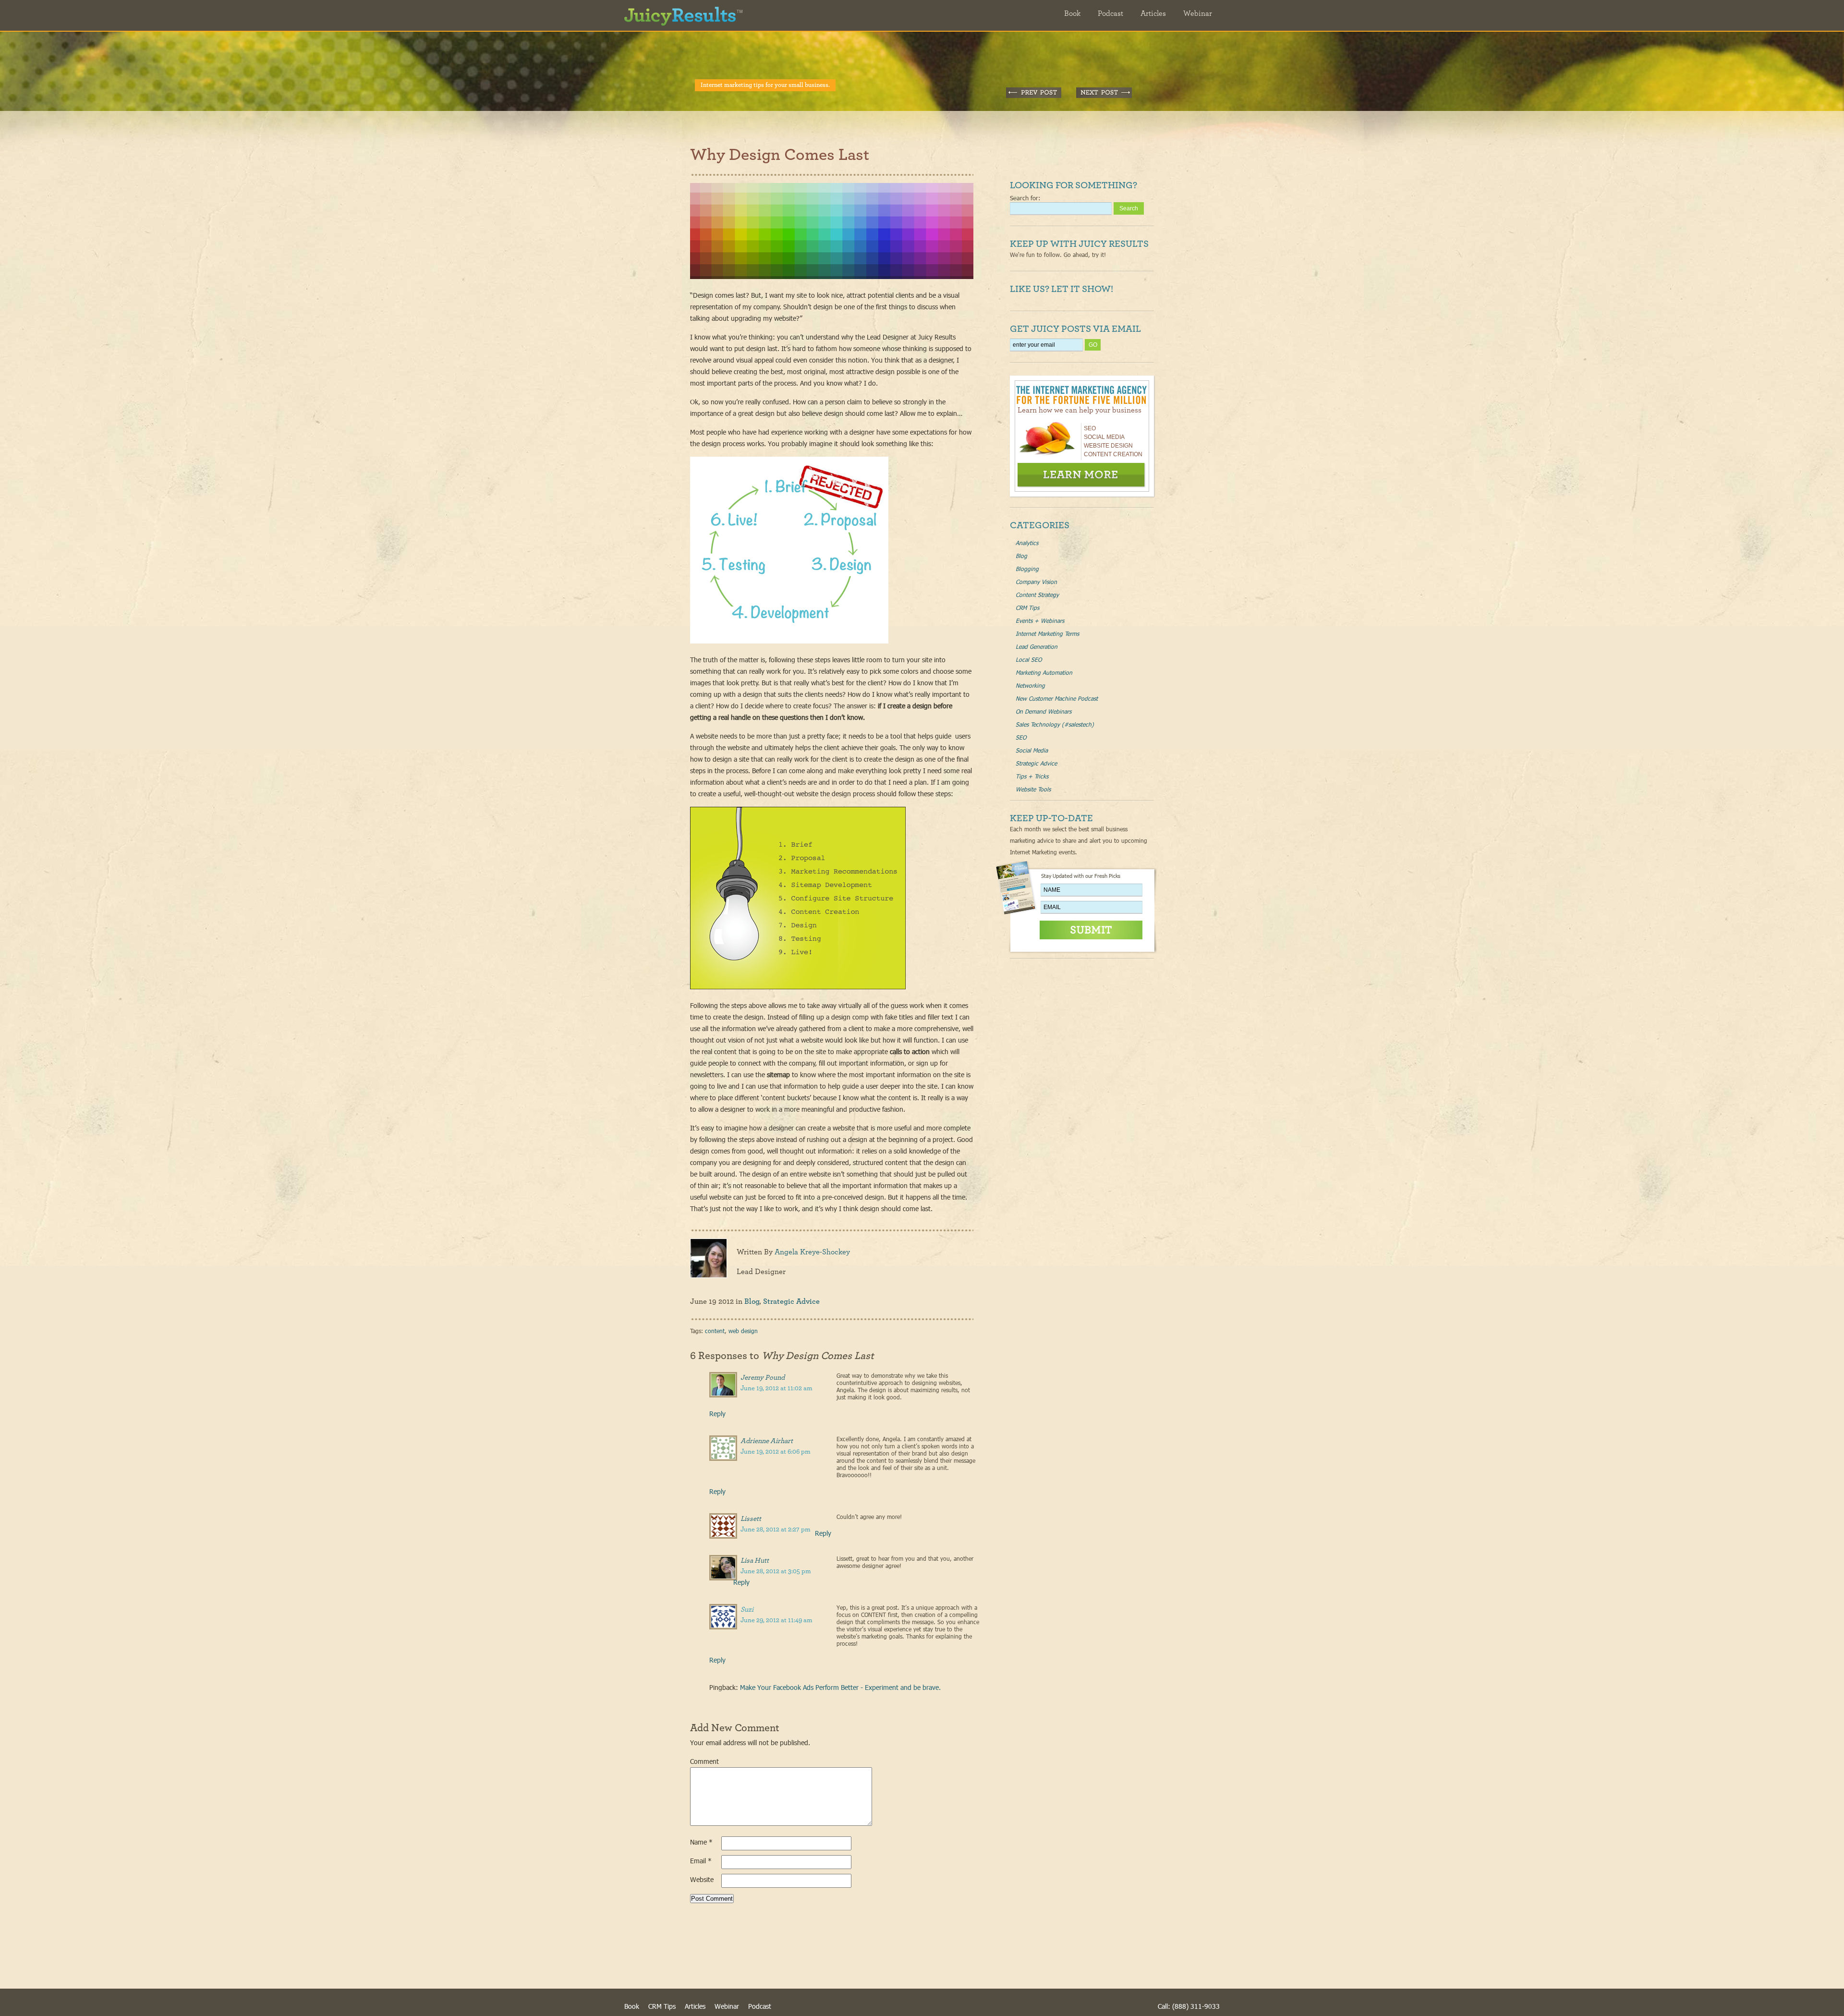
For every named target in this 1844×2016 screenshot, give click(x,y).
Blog (752, 1301)
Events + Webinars (1040, 620)
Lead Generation (1037, 646)
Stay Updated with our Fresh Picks (1081, 876)
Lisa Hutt (755, 1561)
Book (1072, 13)
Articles (1153, 13)
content (715, 1331)
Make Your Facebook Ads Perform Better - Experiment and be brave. (840, 1687)
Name (701, 1842)
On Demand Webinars (1043, 711)
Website (702, 1879)
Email (701, 1861)
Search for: (1025, 198)
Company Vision (1036, 582)
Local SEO (1029, 659)
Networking (1030, 685)
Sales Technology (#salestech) (1055, 724)
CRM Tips (1027, 607)
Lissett (751, 1519)
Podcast (1110, 13)
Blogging (1027, 569)
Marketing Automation (1044, 672)
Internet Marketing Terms (1047, 633)
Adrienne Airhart (767, 1441)
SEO (1021, 737)
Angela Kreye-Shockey (812, 1252)
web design (743, 1331)
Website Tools (1033, 789)
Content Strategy (1037, 595)
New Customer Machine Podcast (1057, 698)
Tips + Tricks (1032, 776)
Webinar (1198, 13)
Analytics (1027, 543)
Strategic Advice (791, 1301)
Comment (704, 1761)
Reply (717, 1414)
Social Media (1032, 750)
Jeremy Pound (763, 1378)
